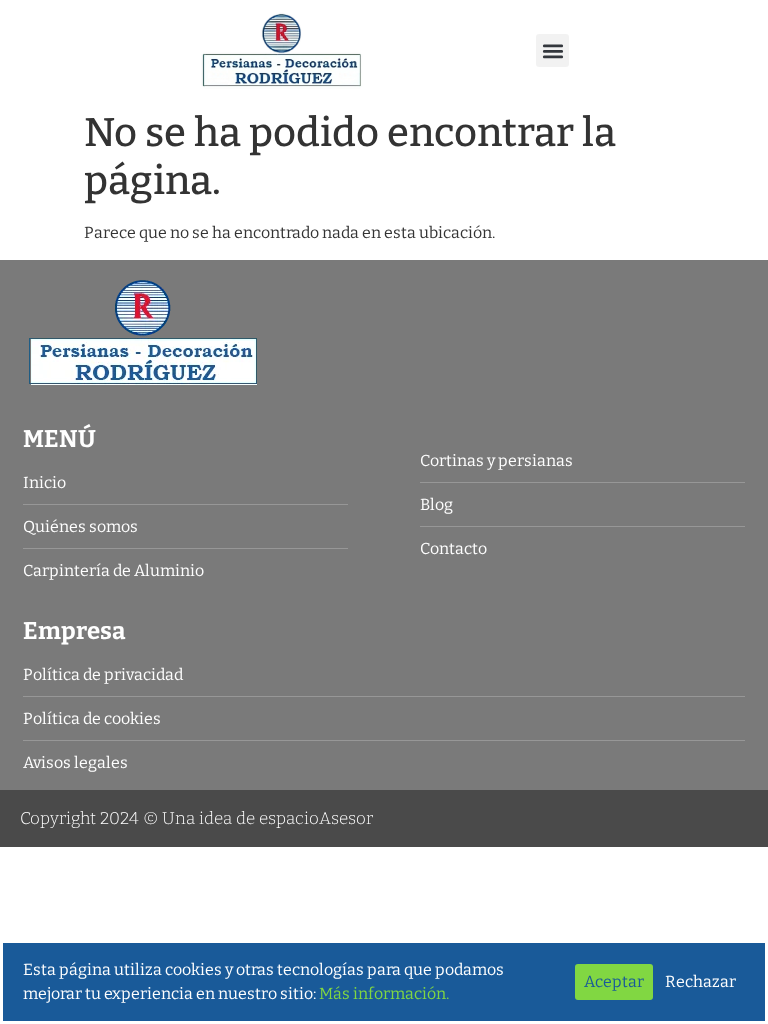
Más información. (384, 993)
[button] (552, 50)
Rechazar (700, 981)
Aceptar (614, 981)
